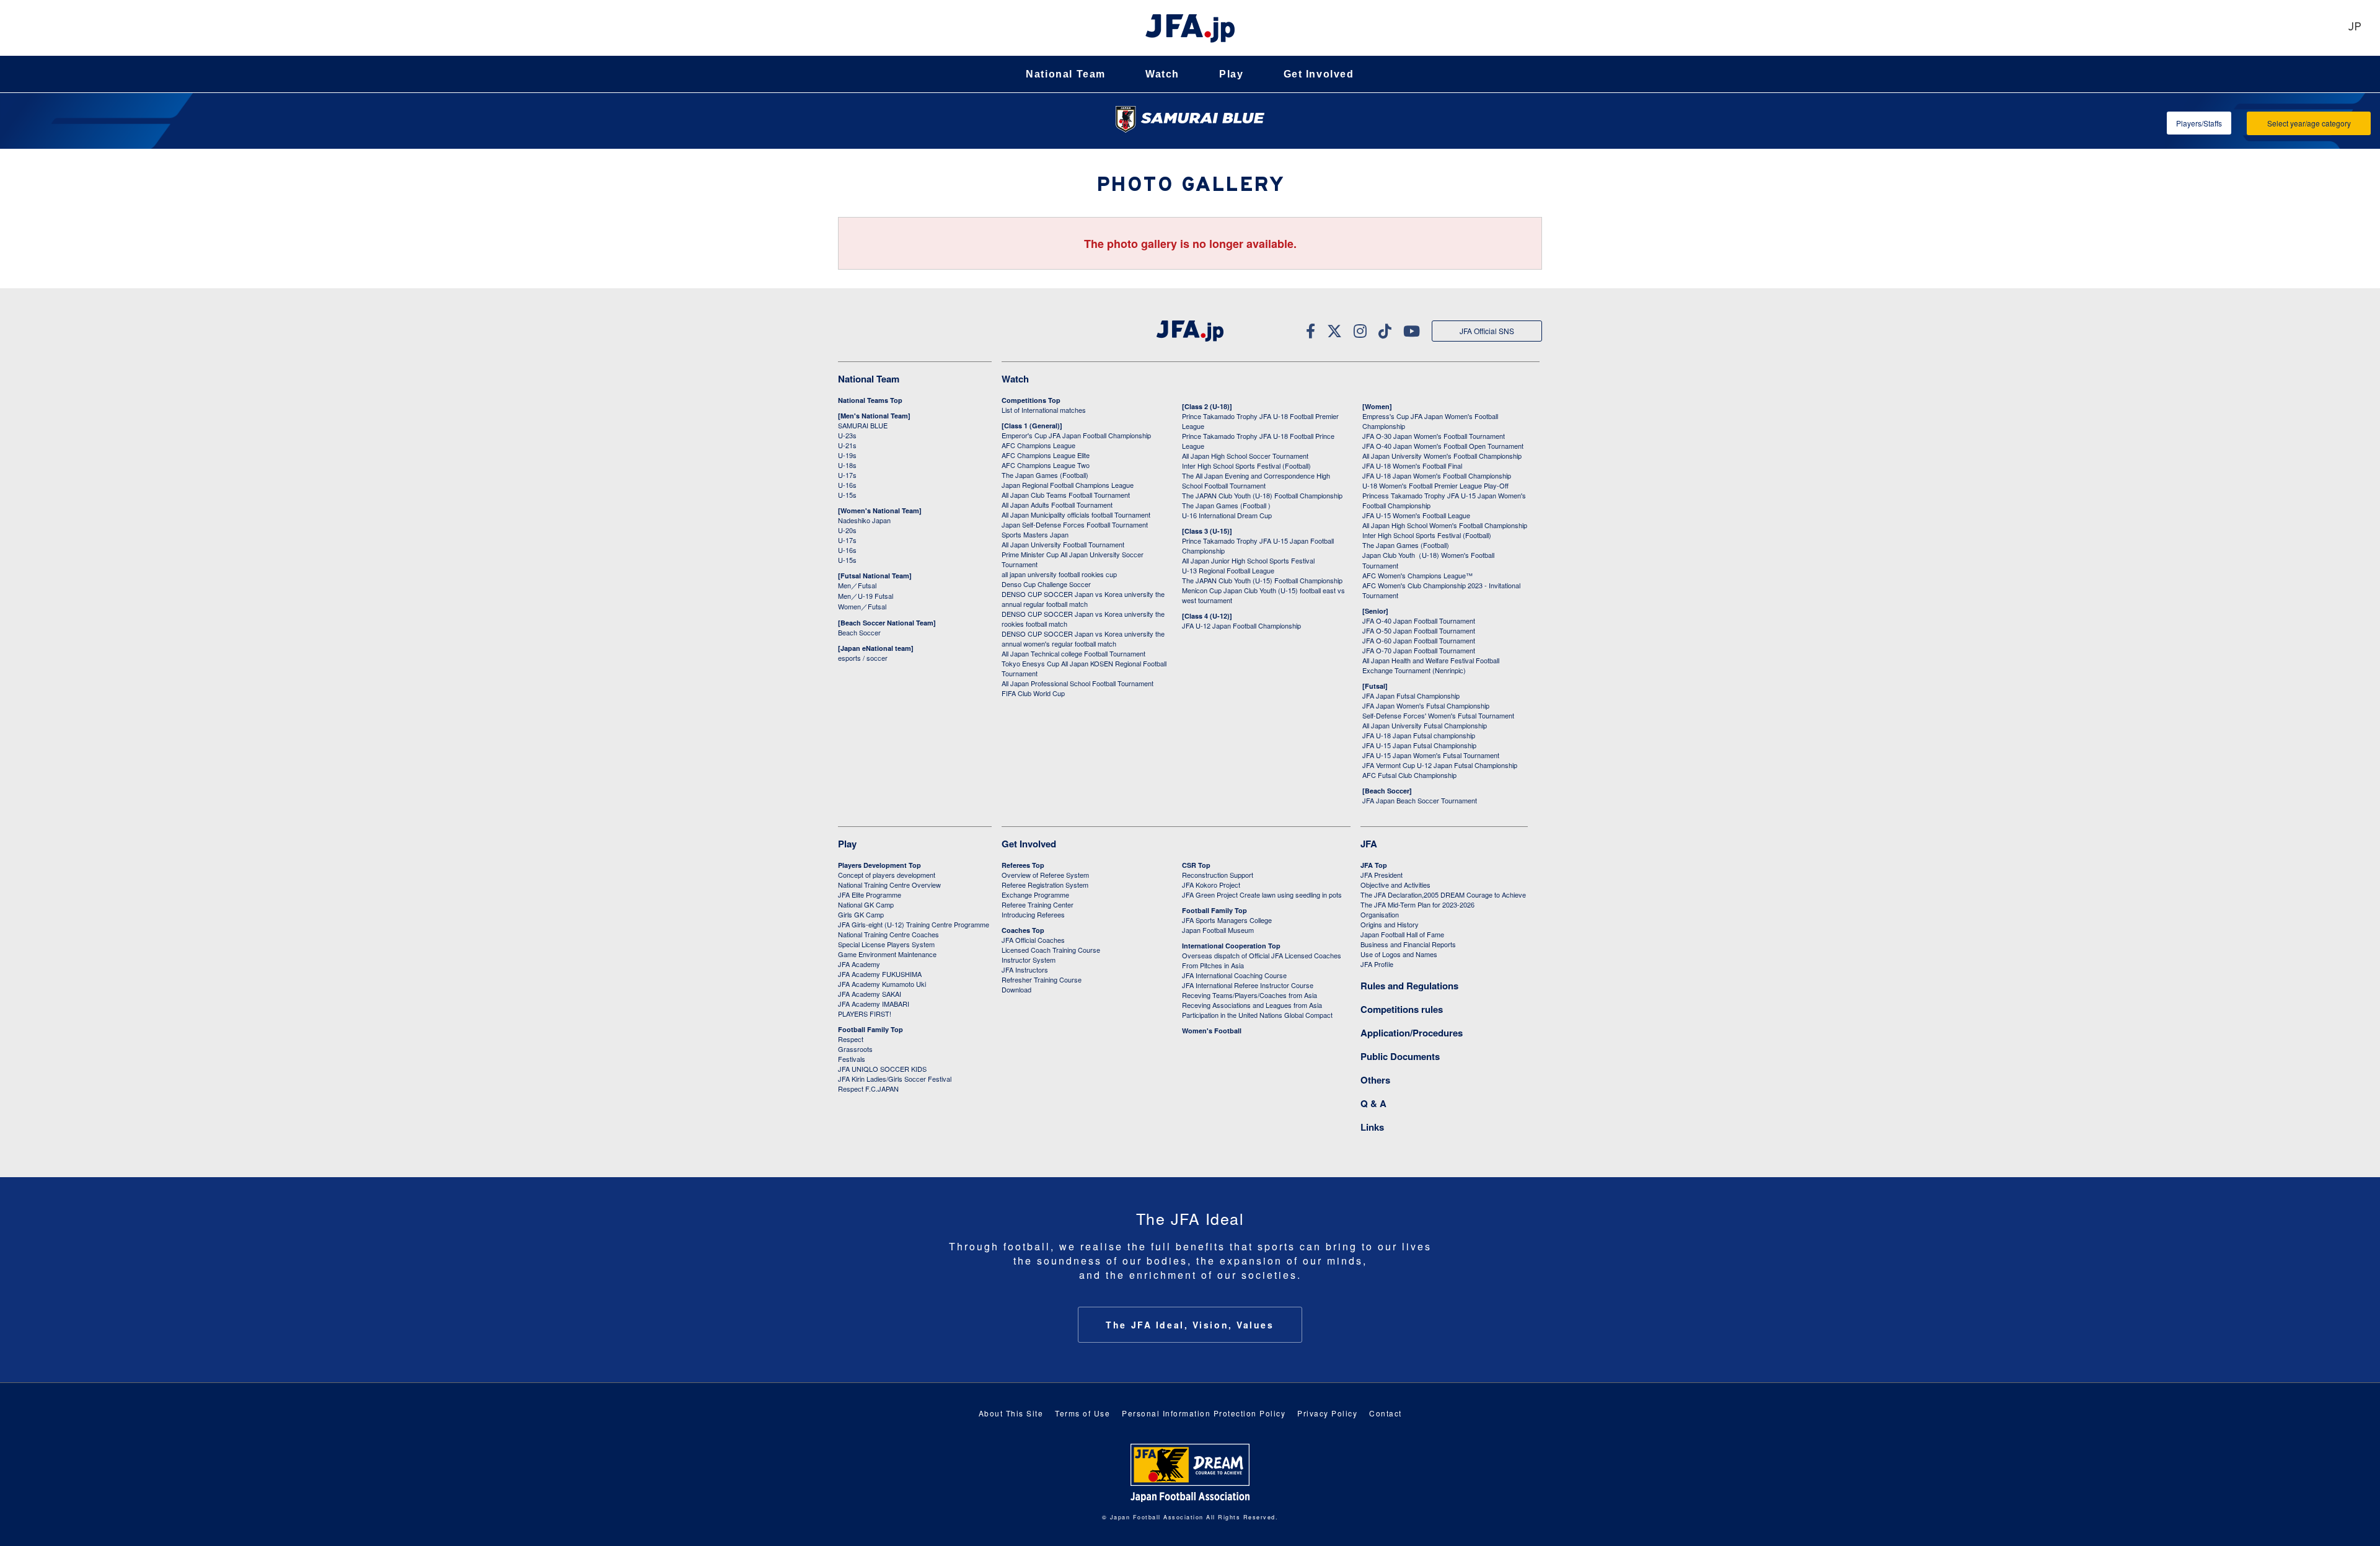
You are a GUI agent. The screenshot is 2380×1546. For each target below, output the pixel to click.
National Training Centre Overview (889, 885)
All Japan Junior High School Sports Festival (1248, 560)
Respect (851, 1039)
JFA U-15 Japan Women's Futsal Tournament (1431, 755)
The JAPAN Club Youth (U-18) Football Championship (1262, 495)
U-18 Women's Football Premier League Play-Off (1435, 485)
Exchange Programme (1035, 894)
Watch (1162, 74)
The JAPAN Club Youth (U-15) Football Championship (1262, 580)
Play (1231, 74)
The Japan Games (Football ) (1226, 505)
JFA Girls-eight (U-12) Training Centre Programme (914, 924)
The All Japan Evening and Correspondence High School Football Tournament (1256, 480)
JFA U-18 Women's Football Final (1412, 466)
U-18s (847, 465)
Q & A (1373, 1103)
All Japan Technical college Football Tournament (1073, 653)
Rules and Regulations (1409, 986)
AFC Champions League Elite (1046, 455)
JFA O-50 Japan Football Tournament (1419, 630)
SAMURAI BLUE (863, 425)
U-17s (847, 475)
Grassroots (855, 1049)
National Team (1066, 74)
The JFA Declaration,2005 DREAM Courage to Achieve (1443, 894)
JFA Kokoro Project (1211, 885)
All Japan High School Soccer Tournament (1245, 456)
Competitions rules (1402, 1009)
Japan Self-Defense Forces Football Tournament (1075, 524)
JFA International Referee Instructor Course (1248, 985)
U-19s (847, 455)
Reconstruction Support (1218, 875)
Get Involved (1319, 74)
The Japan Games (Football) (1045, 475)
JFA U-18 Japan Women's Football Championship (1437, 475)
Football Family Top (870, 1029)
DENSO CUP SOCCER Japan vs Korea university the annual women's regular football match (1083, 638)
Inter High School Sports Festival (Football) (1246, 466)
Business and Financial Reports (1408, 944)
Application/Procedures (1412, 1033)
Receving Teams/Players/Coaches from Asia (1249, 995)
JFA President (1382, 875)
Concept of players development (887, 875)
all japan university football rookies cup (1059, 574)
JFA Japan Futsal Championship (1411, 696)
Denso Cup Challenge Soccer (1046, 584)
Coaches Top (1023, 930)
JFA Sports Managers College (1227, 920)
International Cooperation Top (1231, 946)
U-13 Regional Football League (1228, 570)
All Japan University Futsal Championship (1425, 725)
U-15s (847, 495)
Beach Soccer (859, 632)
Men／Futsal (857, 585)
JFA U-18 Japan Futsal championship (1419, 735)
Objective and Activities (1395, 885)
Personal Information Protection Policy (1204, 1413)
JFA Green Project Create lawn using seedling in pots (1262, 894)
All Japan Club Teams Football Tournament (1066, 495)
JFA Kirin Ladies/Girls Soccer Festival (895, 1079)
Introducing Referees (1033, 914)
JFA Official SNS (1487, 331)
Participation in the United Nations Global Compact (1257, 1015)
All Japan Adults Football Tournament (1057, 505)
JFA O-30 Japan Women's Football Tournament (1434, 436)
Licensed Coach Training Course (1051, 950)
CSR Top (1196, 865)
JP (2355, 28)
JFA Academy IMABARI (874, 1004)
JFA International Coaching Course (1234, 975)
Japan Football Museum (1218, 930)
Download (1016, 989)
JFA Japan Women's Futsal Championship (1426, 705)
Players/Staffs (2199, 123)
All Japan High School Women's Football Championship (1445, 525)
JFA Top (1374, 865)
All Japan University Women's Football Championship (1442, 456)
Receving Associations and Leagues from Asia (1252, 1005)
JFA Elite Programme (870, 894)
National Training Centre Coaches (888, 934)
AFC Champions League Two (1046, 465)
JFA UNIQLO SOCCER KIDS (882, 1069)
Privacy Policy (1327, 1413)
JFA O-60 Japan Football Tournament (1419, 640)
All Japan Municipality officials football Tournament (1076, 515)
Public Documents (1400, 1056)
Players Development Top (879, 865)
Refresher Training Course (1042, 979)
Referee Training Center (1038, 904)
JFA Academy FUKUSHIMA (880, 974)
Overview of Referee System (1045, 875)
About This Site (1011, 1413)
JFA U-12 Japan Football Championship (1241, 625)
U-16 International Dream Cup (1227, 515)
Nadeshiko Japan (864, 520)
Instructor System (1029, 960)
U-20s (847, 530)
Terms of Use (1082, 1413)
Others (1375, 1080)
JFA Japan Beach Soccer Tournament (1420, 800)
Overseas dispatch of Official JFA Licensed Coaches (1262, 955)
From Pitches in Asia (1213, 965)
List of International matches (1044, 410)
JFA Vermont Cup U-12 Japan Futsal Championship (1440, 765)
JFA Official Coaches (1033, 940)
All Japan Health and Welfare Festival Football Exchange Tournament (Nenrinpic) (1431, 665)
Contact (1386, 1413)
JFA (1369, 844)
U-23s (847, 435)
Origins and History (1390, 924)
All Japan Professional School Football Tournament (1078, 683)
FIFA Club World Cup (1033, 693)
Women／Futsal (862, 606)
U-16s (847, 485)
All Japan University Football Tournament (1063, 544)
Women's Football (1212, 1031)
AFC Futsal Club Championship (1409, 775)
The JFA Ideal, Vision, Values (1190, 1325)
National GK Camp (866, 904)
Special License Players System (886, 944)
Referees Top (1023, 865)
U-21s (847, 445)
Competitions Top (1031, 400)
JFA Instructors (1025, 970)
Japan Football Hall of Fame (1402, 934)
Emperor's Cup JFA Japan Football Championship (1076, 435)
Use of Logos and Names (1399, 954)
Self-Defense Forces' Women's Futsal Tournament (1438, 715)
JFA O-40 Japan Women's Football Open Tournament (1443, 446)
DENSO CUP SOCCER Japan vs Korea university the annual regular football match (1083, 599)
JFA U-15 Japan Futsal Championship (1419, 745)
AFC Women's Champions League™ (1417, 575)
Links (1372, 1127)
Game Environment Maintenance (887, 954)
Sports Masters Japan (1035, 534)
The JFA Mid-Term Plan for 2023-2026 (1417, 904)
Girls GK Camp (861, 914)
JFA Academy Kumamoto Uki (882, 984)
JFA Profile (1377, 964)
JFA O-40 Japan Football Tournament (1419, 621)
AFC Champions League (1038, 445)
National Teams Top (870, 400)
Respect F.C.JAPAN (868, 1089)
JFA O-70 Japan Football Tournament (1419, 650)
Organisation (1380, 914)
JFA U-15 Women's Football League (1416, 515)
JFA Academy (859, 964)
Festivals (852, 1059)
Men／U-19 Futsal (866, 596)
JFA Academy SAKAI (870, 994)
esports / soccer (863, 658)
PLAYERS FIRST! (865, 1014)
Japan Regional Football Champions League (1068, 485)
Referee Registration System (1045, 885)
